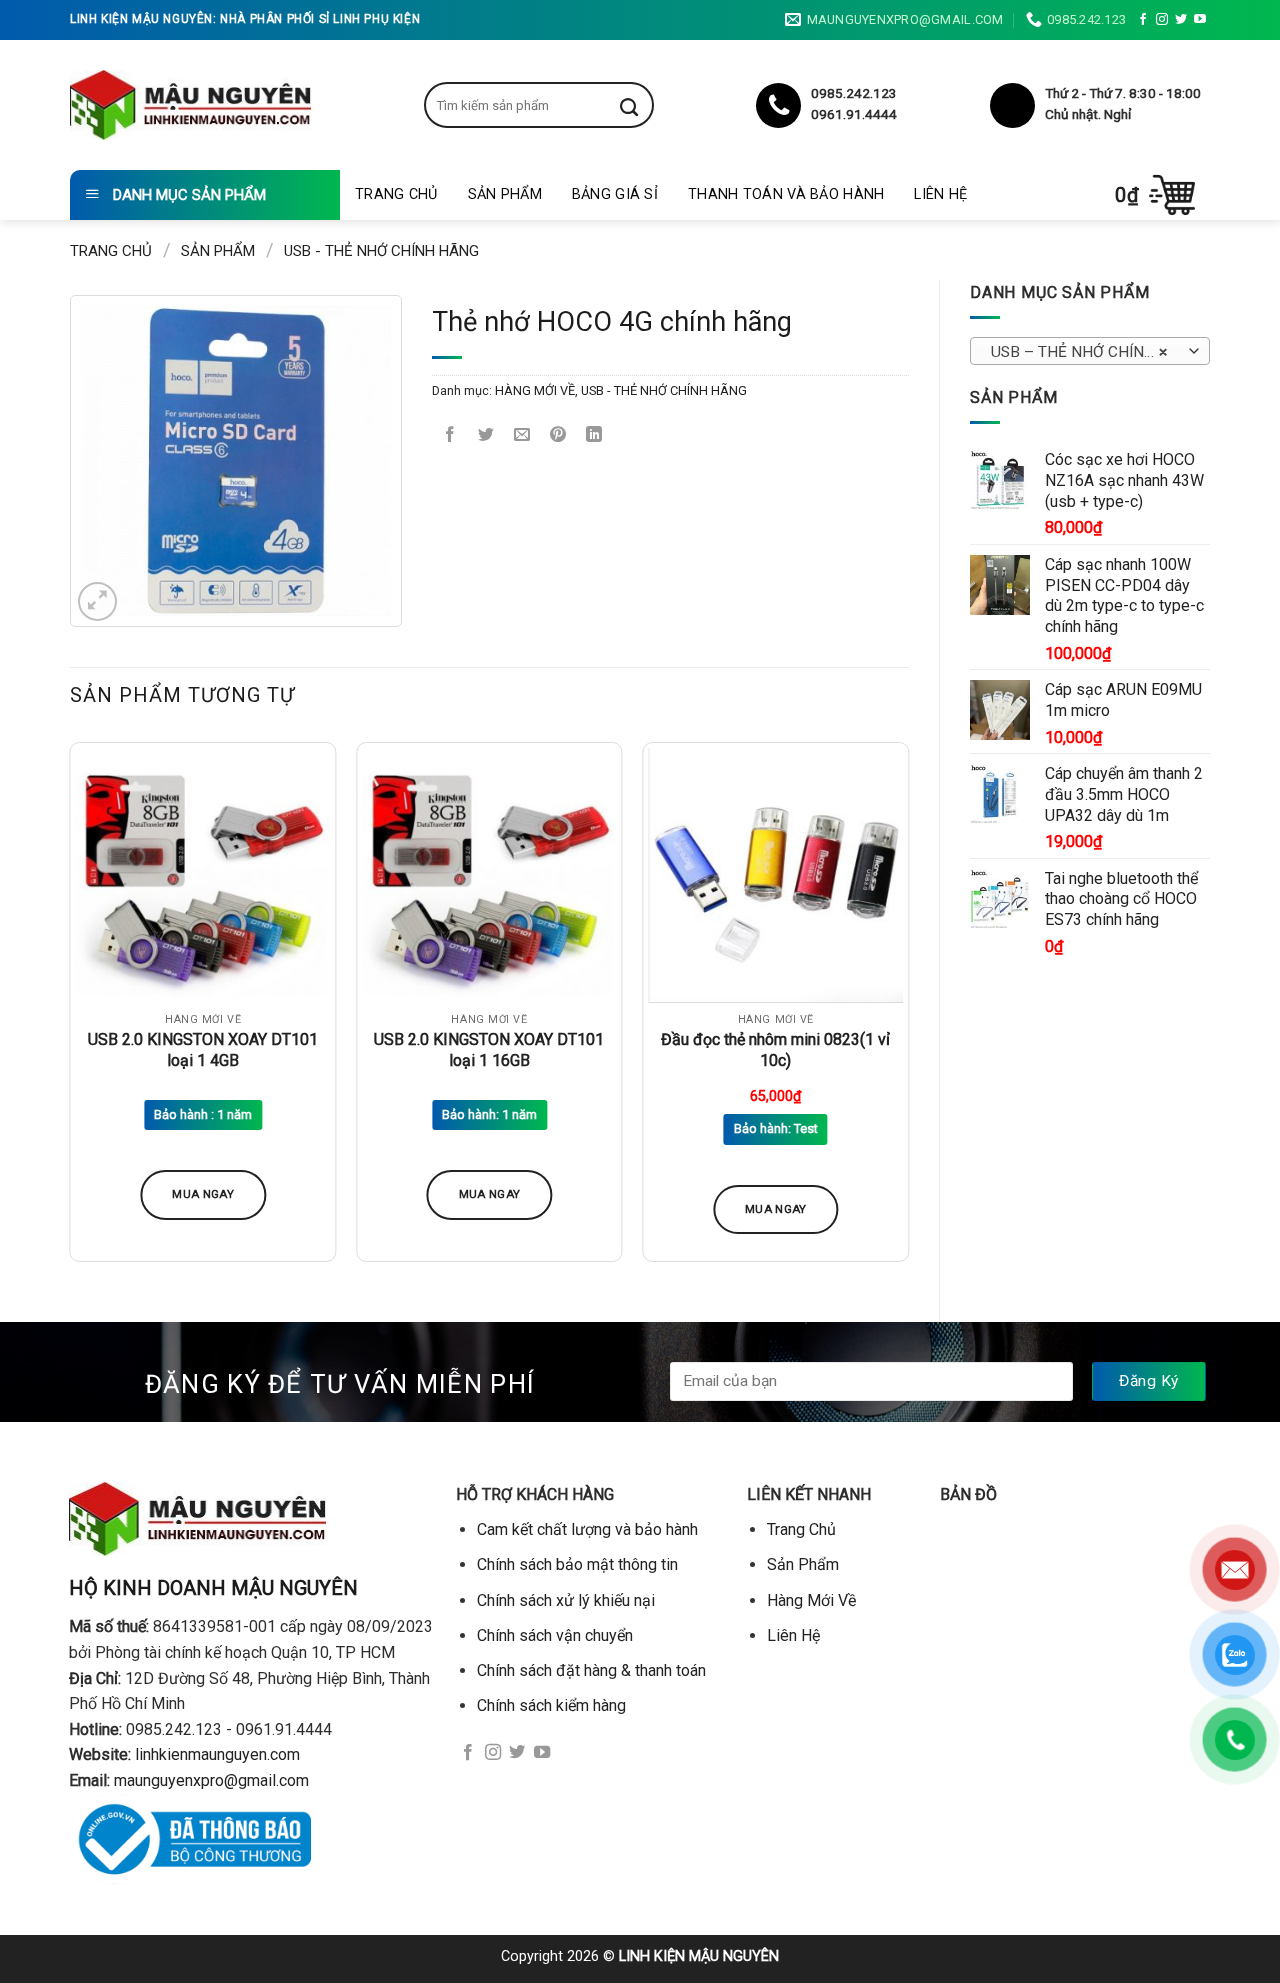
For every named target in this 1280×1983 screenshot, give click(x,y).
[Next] (908, 1010)
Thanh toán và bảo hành (786, 194)
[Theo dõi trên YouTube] (1200, 20)
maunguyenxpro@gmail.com (211, 1780)
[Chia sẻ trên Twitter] (486, 436)
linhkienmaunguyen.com (217, 1754)
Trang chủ (111, 251)
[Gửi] (644, 105)
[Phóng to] (97, 601)
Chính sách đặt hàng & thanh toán (591, 1670)
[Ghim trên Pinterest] (558, 436)
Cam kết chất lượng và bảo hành (587, 1529)
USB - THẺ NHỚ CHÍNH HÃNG (381, 251)
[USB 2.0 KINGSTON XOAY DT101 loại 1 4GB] (203, 875)
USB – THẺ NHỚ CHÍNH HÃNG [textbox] (1089, 352)
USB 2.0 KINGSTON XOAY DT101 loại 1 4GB (203, 1050)
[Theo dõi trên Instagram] (1162, 20)
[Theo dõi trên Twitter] (1181, 20)
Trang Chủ (396, 194)
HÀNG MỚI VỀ (535, 390)
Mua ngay (203, 1194)
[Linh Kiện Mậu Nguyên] (190, 105)
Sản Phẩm (505, 194)
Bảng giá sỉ (615, 194)
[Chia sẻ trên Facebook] (450, 436)
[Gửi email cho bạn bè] (522, 436)
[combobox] (1090, 351)
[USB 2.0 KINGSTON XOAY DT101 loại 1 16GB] (489, 875)
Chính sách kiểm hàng (551, 1705)
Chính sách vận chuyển (555, 1635)
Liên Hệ (940, 194)
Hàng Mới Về (811, 1600)
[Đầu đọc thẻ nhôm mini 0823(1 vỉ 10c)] (775, 875)
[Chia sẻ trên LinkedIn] (594, 436)
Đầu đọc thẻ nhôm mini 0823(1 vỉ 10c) (775, 1050)
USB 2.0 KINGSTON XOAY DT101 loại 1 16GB (489, 1050)
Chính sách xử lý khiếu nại (566, 1600)
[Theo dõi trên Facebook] (1143, 20)
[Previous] (71, 1010)
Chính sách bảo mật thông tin (577, 1564)
